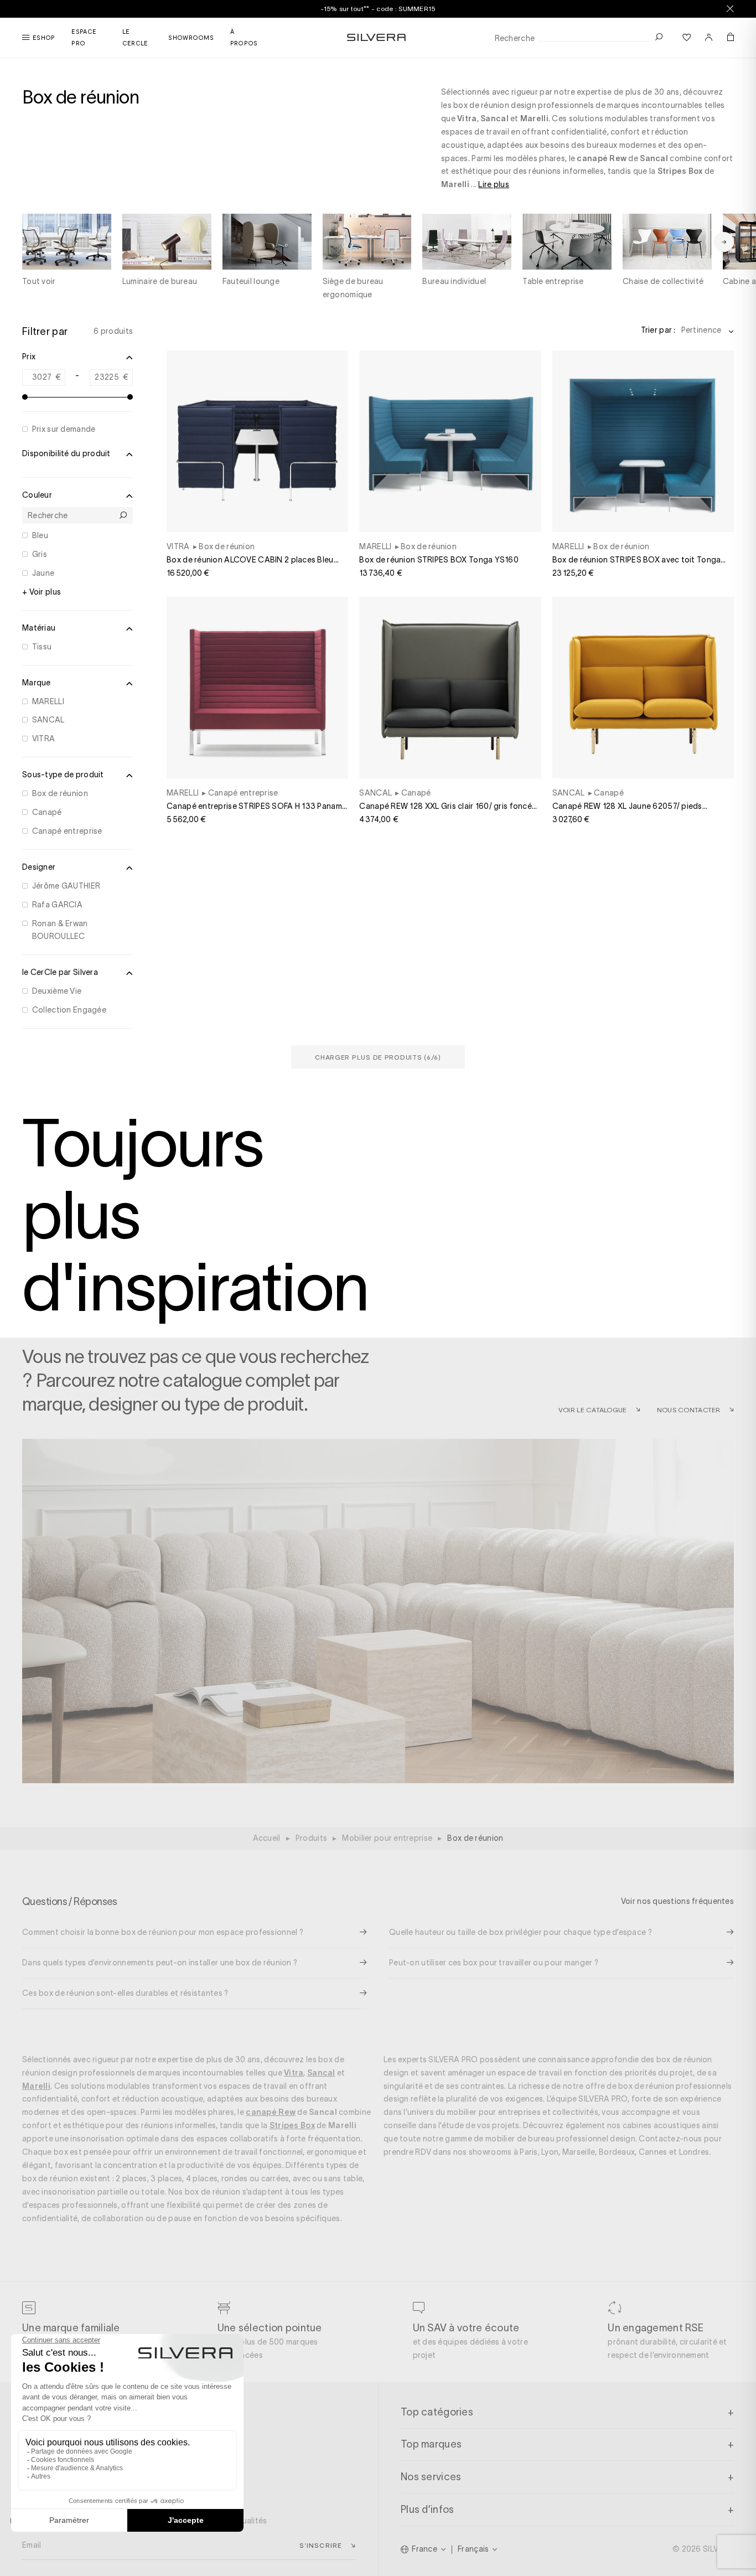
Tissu (42, 647)
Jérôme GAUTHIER (66, 886)
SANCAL (48, 720)
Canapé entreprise (67, 831)
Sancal (494, 118)
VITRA (43, 739)
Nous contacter (689, 1410)
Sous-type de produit (63, 775)
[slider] (25, 397)
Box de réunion (60, 793)
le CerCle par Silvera (60, 972)
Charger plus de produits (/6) (378, 1057)
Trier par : (658, 330)
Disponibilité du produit (66, 453)
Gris (40, 554)
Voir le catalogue (593, 1410)
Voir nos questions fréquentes (677, 1901)
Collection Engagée (69, 1010)
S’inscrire (321, 2545)
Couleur (37, 495)
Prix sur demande (64, 429)
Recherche (515, 38)
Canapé (47, 812)
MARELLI (48, 701)
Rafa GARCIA (57, 905)
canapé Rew (602, 158)
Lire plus (494, 184)
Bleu (40, 535)
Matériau (39, 628)
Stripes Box (680, 171)
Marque (37, 683)
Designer (39, 867)
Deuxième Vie (57, 991)
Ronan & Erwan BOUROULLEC (60, 930)
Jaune (43, 573)
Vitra (467, 118)
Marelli (534, 118)
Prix (29, 357)
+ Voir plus (42, 592)
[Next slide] (724, 242)
